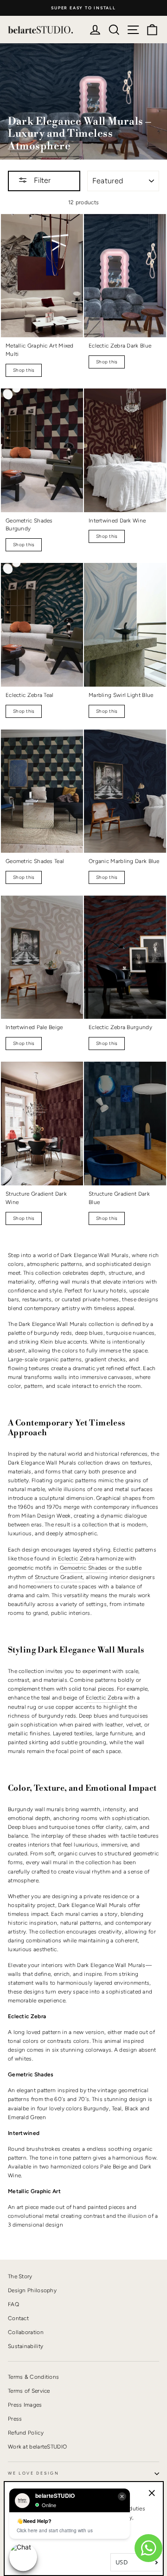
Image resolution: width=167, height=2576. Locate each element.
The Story (20, 2276)
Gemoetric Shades (83, 1568)
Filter (41, 180)
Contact (18, 2318)
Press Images (25, 2405)
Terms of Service (29, 2391)
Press (15, 2419)
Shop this (24, 370)
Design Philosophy (32, 2290)
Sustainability (26, 2346)
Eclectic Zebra (77, 1559)
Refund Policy (26, 2433)
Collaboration (26, 2332)
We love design (34, 2473)
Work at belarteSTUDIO (37, 2447)
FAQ (13, 2304)
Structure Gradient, (60, 1577)
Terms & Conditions (33, 2377)
